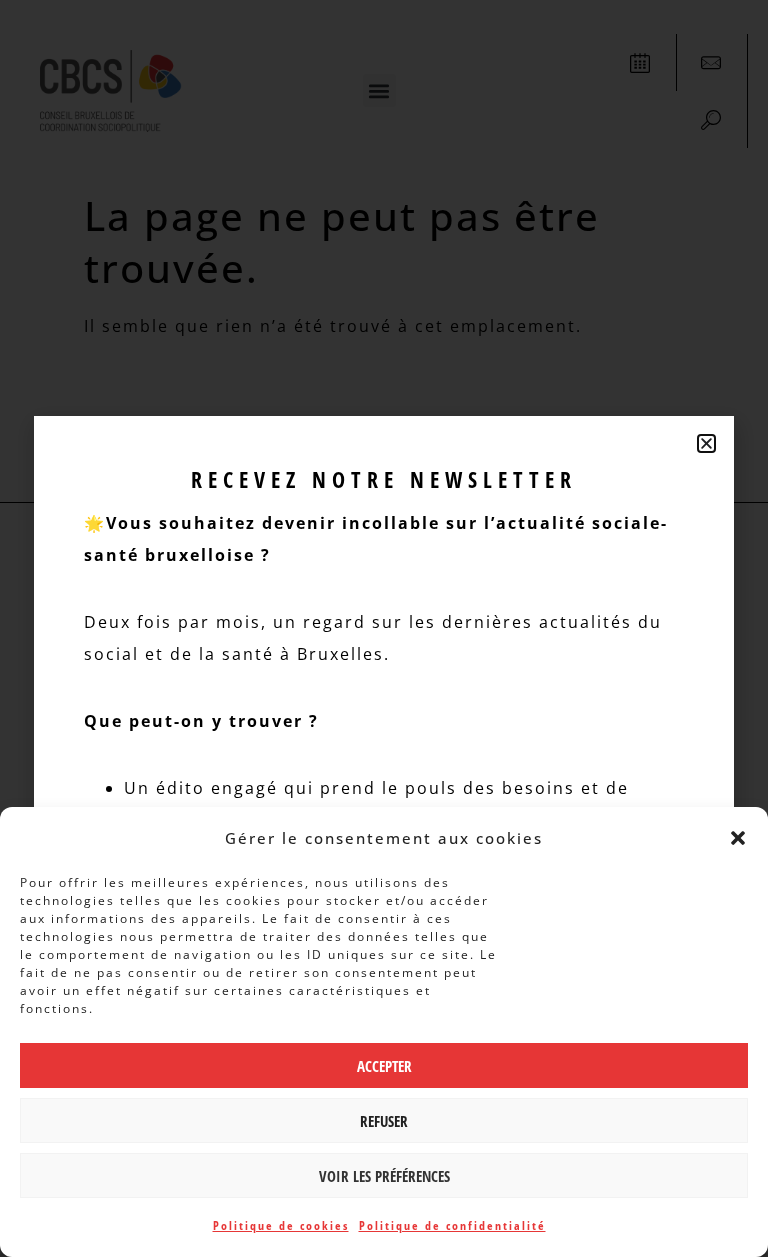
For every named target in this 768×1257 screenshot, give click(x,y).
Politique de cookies (281, 1225)
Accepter (384, 1066)
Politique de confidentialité (452, 1225)
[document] (384, 628)
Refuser (384, 1121)
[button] (738, 838)
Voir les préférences (384, 1176)
